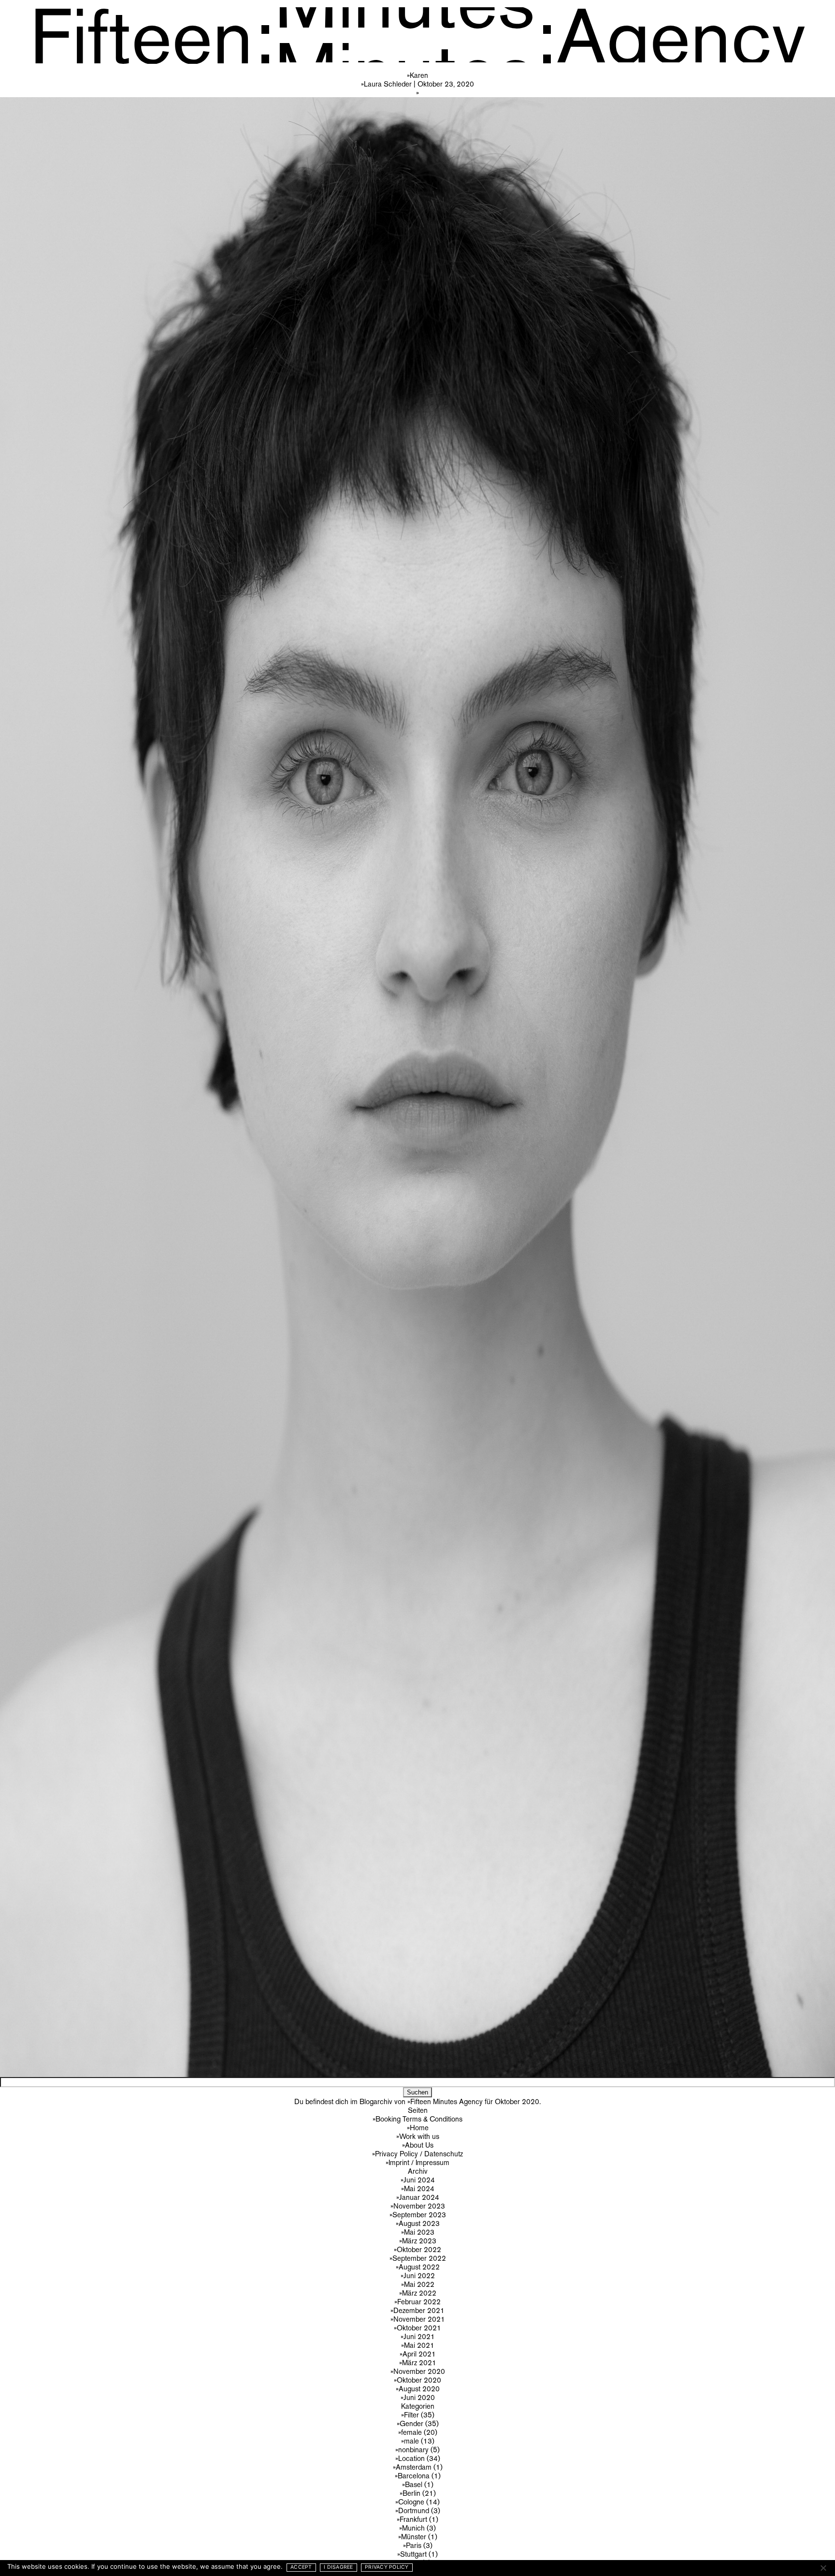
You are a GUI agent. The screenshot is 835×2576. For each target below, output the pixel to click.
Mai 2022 (419, 2284)
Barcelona (414, 2476)
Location (411, 2458)
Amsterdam (414, 2467)
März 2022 (419, 2293)
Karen (419, 75)
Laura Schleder (388, 84)
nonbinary (413, 2450)
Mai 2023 (419, 2232)
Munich (413, 2528)
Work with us (419, 2136)
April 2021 (419, 2354)
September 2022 (419, 2258)
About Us (419, 2145)
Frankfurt (413, 2519)
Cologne (411, 2502)
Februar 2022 (419, 2302)
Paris (414, 2545)
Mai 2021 (419, 2345)
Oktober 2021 (419, 2328)
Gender (411, 2423)
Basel (414, 2484)
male (411, 2441)
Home (419, 2128)
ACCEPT (301, 2567)
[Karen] (417, 1083)
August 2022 (419, 2267)
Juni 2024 (419, 2180)
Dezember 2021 (419, 2310)
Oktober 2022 (419, 2249)
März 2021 (419, 2363)
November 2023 (419, 2206)
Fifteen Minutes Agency (446, 2101)
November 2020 (419, 2371)
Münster (414, 2537)
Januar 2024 (419, 2197)
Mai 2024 (419, 2188)
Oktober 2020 (419, 2380)
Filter (411, 2415)
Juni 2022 (419, 2276)
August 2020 (419, 2389)
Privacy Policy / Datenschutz (419, 2154)
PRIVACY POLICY (387, 2567)
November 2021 (419, 2319)
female (411, 2432)
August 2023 (419, 2223)
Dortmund (414, 2510)
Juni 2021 (419, 2336)
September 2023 (419, 2215)
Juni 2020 (419, 2397)
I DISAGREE (338, 2567)
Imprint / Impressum (419, 2162)
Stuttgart (413, 2554)
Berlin (411, 2493)
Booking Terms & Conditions (419, 2119)
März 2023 (419, 2241)
